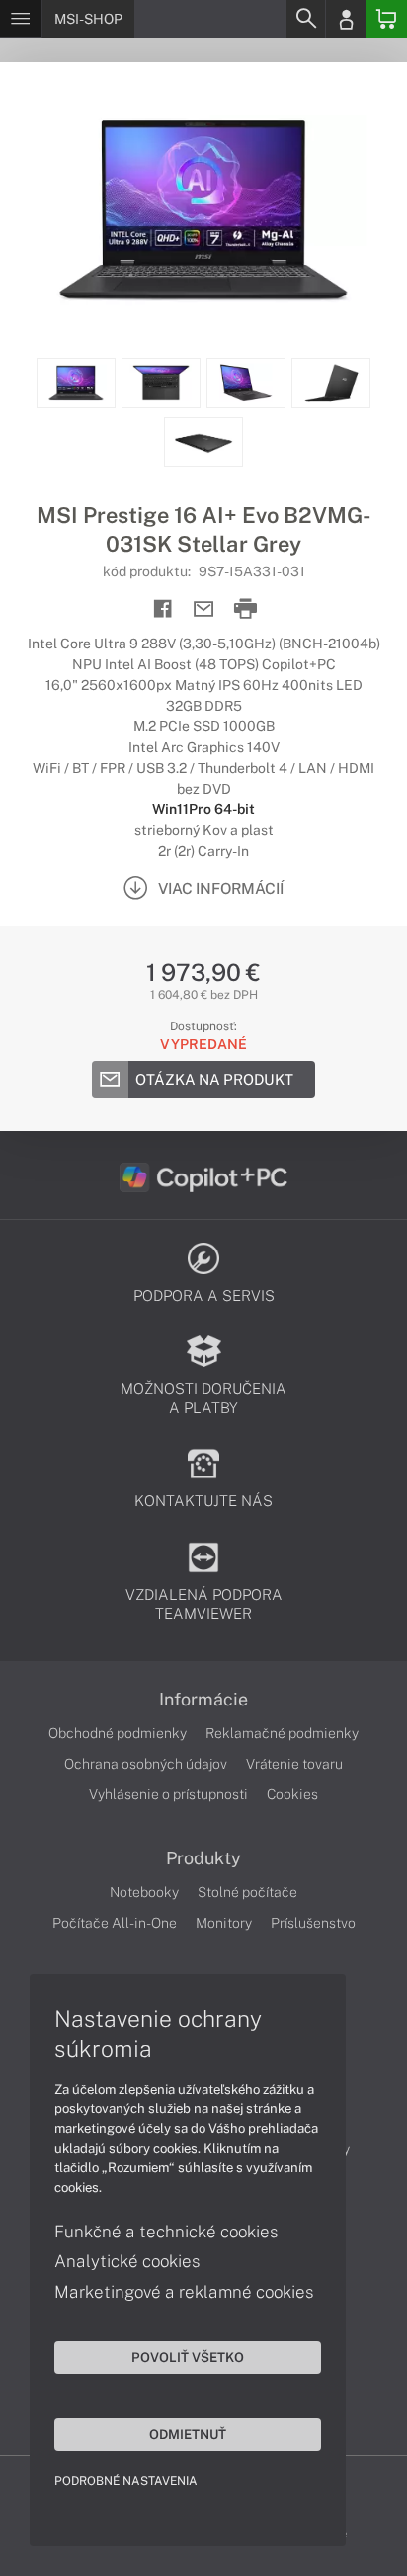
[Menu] (20, 19)
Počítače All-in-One (115, 1923)
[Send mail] (204, 609)
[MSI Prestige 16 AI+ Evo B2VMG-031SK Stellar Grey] (203, 210)
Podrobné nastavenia (126, 2481)
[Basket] (386, 19)
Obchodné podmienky (118, 1733)
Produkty (203, 1858)
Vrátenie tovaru (294, 1764)
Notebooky (144, 1892)
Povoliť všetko (188, 2357)
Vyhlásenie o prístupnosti (168, 1794)
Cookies (292, 1794)
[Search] (305, 19)
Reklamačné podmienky (282, 1733)
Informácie (203, 1700)
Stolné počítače (247, 1892)
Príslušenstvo (313, 1923)
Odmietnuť (188, 2434)
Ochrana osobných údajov (146, 1764)
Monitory (224, 1923)
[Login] (346, 19)
